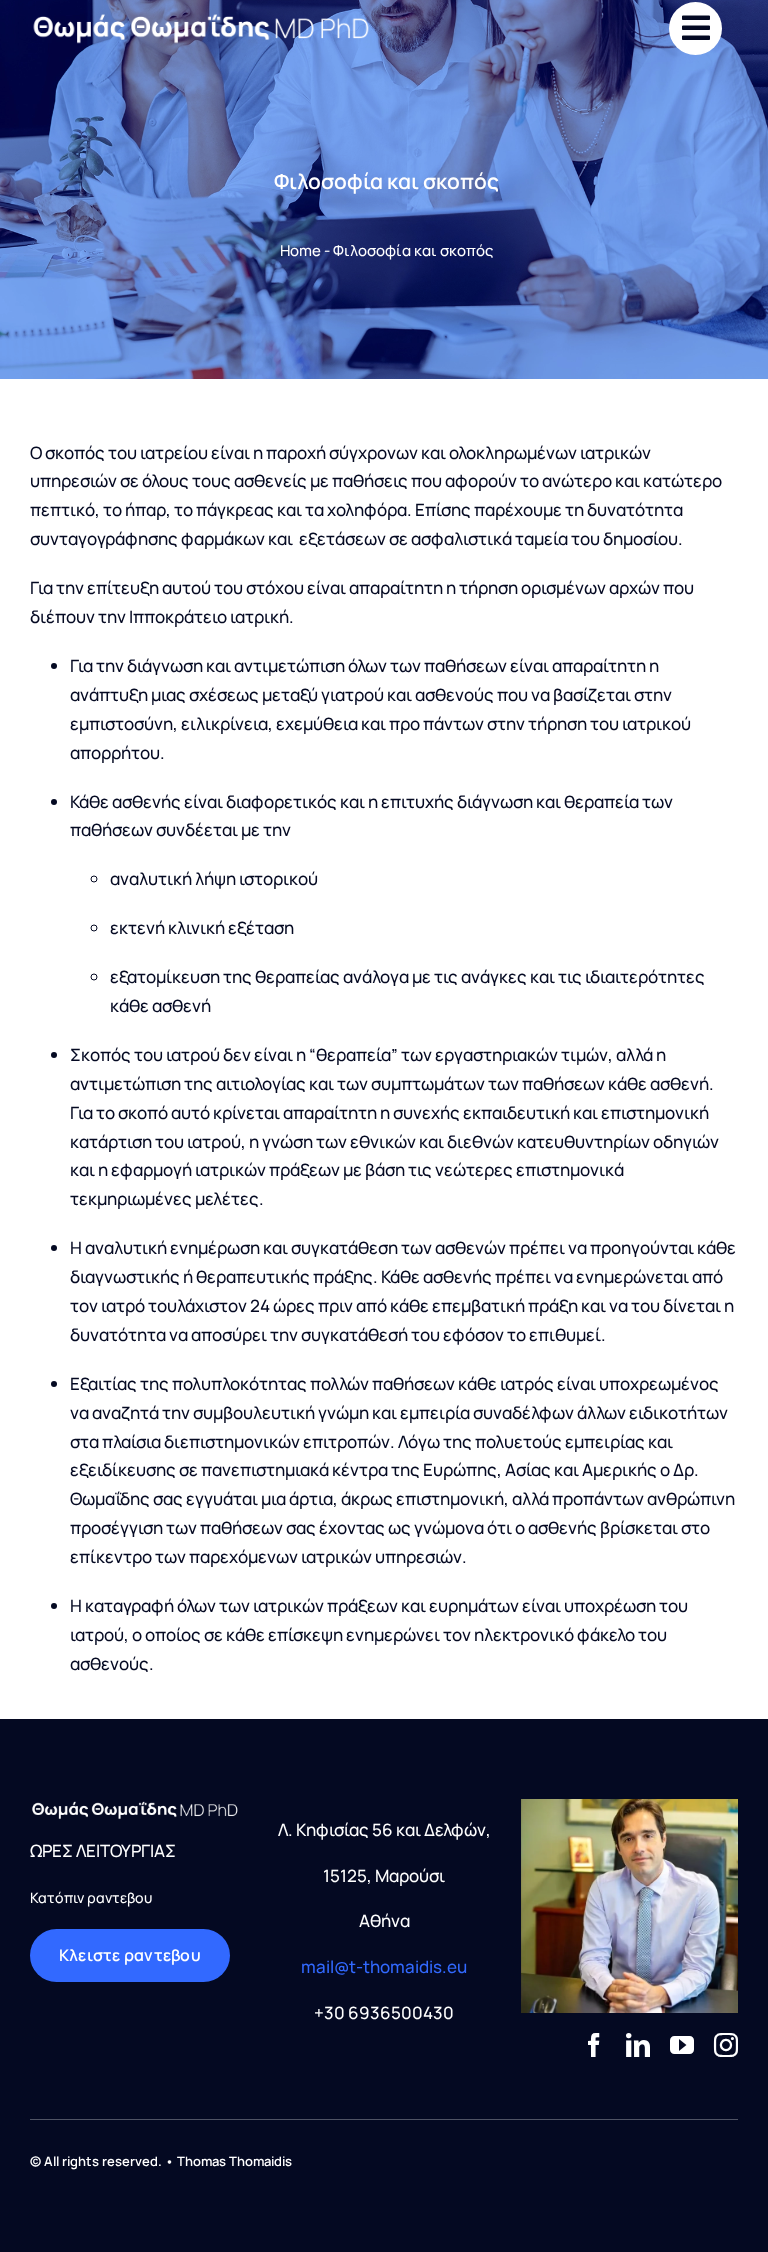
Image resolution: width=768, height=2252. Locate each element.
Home (300, 250)
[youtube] (682, 2045)
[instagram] (726, 2045)
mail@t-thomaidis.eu (384, 1966)
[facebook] (594, 2045)
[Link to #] (695, 28)
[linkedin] (638, 2045)
